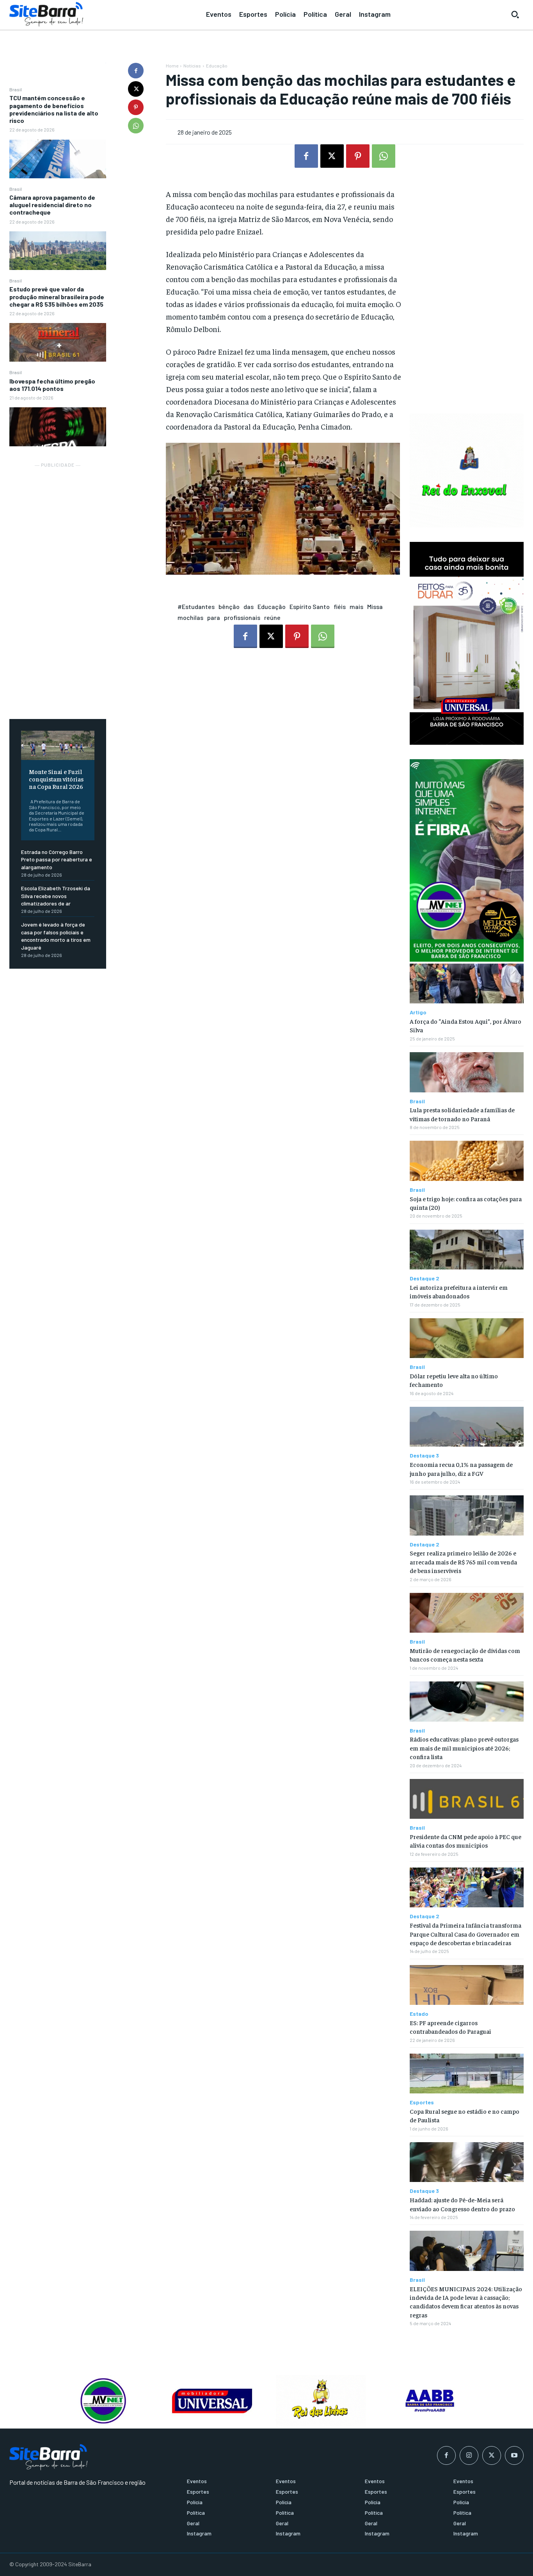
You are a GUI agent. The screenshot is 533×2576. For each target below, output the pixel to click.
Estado (419, 2014)
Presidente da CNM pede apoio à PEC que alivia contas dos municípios (465, 1841)
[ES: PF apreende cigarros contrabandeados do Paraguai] (467, 1985)
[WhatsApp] (136, 126)
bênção (229, 606)
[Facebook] (136, 71)
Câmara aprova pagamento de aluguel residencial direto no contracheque (52, 205)
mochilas (190, 617)
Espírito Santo (310, 606)
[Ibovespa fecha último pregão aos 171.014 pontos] (58, 427)
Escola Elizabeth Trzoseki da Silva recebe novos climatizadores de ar (56, 896)
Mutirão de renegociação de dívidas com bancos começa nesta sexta (465, 1655)
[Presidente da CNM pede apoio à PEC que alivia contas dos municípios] (467, 1799)
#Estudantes (196, 606)
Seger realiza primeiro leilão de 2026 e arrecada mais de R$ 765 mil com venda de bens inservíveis (463, 1561)
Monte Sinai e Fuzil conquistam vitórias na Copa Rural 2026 (56, 779)
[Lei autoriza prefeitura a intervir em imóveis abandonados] (467, 1250)
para (214, 617)
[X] (136, 89)
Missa (375, 606)
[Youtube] (514, 2455)
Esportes (422, 2102)
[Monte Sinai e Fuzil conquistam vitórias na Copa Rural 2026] (58, 745)
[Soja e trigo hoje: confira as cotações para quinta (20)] (467, 1161)
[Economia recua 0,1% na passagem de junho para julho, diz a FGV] (467, 1427)
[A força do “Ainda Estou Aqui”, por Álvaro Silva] (467, 984)
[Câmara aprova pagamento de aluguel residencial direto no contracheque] (58, 251)
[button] (515, 14)
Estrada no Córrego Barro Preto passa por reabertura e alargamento (57, 859)
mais (356, 606)
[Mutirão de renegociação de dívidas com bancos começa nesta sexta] (467, 1613)
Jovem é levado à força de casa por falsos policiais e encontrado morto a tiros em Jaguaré (56, 936)
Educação (217, 66)
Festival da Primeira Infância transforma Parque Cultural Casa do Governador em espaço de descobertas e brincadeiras (465, 1934)
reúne (272, 617)
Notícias (192, 66)
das (249, 606)
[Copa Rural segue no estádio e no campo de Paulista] (467, 2074)
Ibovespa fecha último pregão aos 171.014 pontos (52, 385)
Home (172, 66)
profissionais (242, 617)
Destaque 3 (424, 1456)
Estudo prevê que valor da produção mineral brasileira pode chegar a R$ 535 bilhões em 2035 (57, 296)
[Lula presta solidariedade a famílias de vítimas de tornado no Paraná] (467, 1072)
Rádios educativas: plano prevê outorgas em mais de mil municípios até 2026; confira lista (464, 1748)
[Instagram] (469, 2455)
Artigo (418, 1012)
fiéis (340, 606)
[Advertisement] (58, 586)
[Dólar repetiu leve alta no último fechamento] (467, 1338)
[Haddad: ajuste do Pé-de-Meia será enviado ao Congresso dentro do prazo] (467, 2162)
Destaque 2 (425, 1278)
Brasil (16, 89)
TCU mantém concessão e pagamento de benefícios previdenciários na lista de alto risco (54, 109)
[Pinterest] (136, 107)
